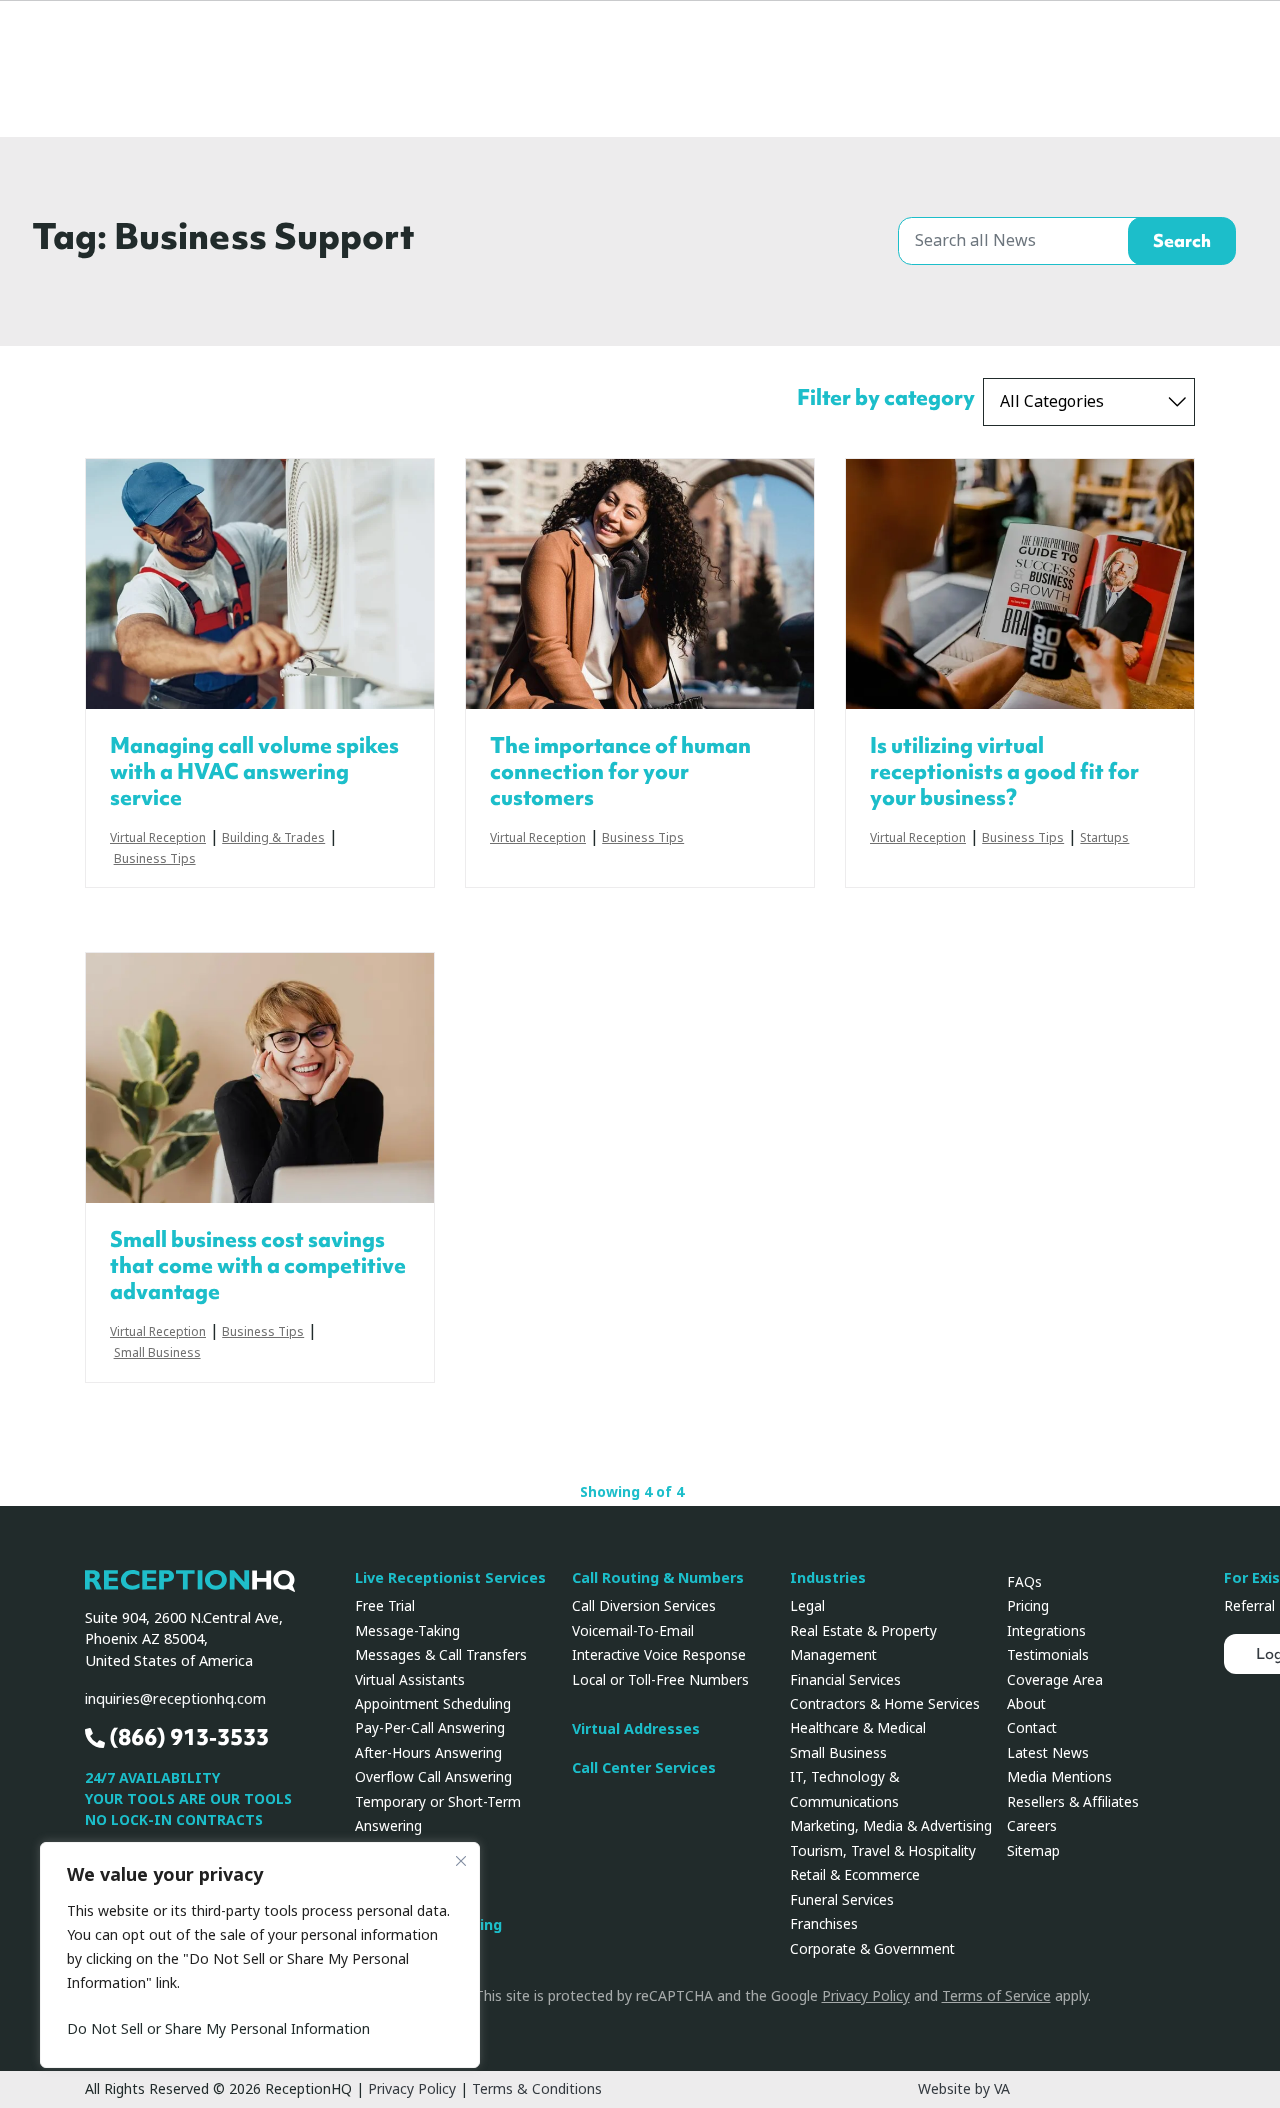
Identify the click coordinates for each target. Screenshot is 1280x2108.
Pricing (1028, 1606)
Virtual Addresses (636, 1729)
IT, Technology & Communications (844, 1789)
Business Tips (155, 860)
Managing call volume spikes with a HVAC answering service (254, 772)
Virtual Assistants (410, 1680)
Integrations (1046, 1631)
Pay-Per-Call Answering (430, 1728)
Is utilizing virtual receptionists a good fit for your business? (1004, 772)
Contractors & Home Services (885, 1704)
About (1026, 1704)
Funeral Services (842, 1900)
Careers (1032, 1826)
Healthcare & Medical (858, 1728)
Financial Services (845, 1680)
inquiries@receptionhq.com (175, 1699)
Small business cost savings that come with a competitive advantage (258, 1266)
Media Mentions (1059, 1777)
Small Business (157, 1354)
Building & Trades (273, 839)
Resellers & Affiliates (1073, 1802)
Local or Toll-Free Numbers (660, 1680)
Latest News (1048, 1753)
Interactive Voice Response (659, 1655)
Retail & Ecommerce (855, 1875)
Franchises (824, 1924)
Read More (260, 584)
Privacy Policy (866, 1996)
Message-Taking (407, 1631)
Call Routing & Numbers (658, 1578)
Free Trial (385, 1606)
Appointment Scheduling (433, 1704)
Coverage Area (1055, 1680)
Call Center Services (644, 1768)
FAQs (1024, 1582)
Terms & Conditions (537, 2089)
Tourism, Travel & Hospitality (883, 1851)
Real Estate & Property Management (863, 1643)
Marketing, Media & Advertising (891, 1826)
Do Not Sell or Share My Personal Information (218, 2029)
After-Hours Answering (428, 1753)
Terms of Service (996, 1996)
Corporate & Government (872, 1949)
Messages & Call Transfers (441, 1655)
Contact (1032, 1728)
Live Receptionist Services (450, 1578)
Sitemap (1033, 1851)
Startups (1104, 839)
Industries (828, 1578)
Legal (807, 1606)
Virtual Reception (158, 839)
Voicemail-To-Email (633, 1631)
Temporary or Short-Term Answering (438, 1814)
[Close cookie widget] (461, 1861)
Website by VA (964, 2089)
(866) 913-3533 (187, 1737)
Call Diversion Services (644, 1606)
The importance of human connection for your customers (620, 772)
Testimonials (1048, 1655)
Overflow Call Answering (433, 1777)
